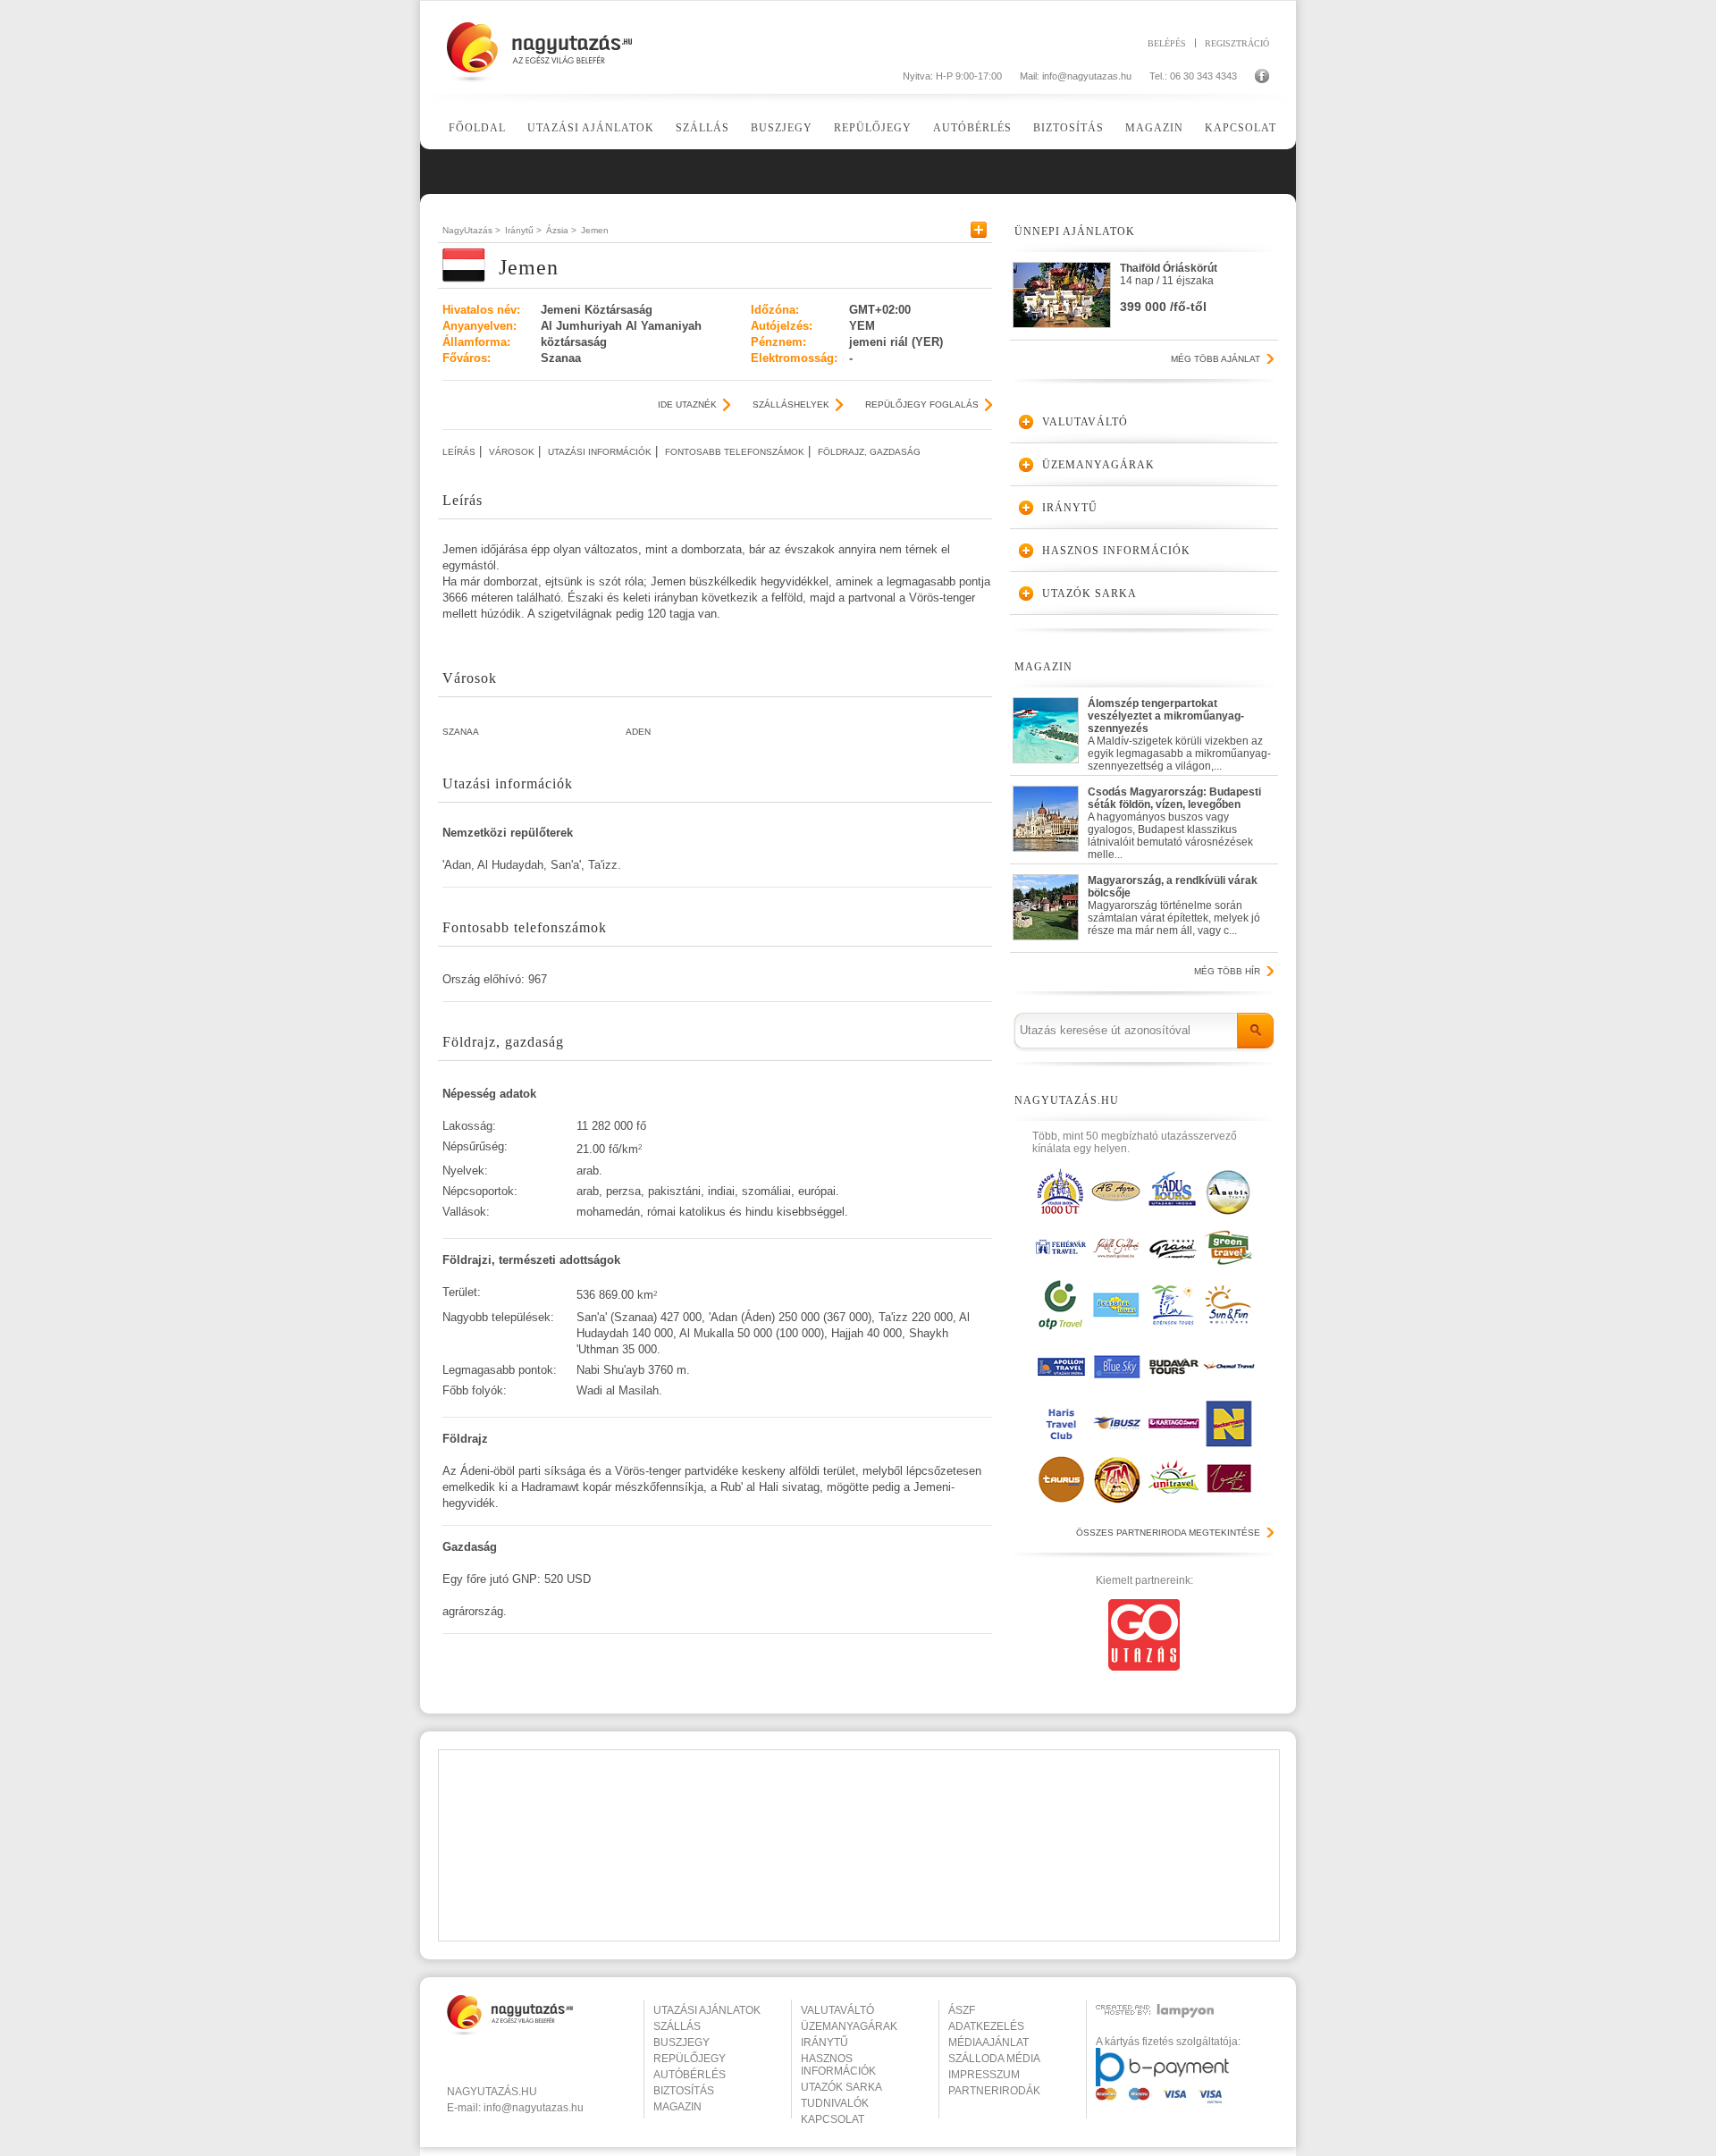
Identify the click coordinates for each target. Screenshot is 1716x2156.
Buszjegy (782, 128)
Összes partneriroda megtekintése (1168, 1533)
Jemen (595, 230)
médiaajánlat (988, 2042)
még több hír (1227, 971)
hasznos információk (838, 2065)
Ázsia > (561, 230)
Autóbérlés (972, 128)
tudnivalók (835, 2103)
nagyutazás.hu (492, 2092)
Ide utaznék (687, 404)
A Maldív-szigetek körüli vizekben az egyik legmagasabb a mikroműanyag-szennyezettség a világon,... (1179, 731)
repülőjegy (690, 2059)
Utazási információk (600, 452)
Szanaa (461, 732)
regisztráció (1237, 43)
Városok (512, 452)
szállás (677, 2026)
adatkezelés (986, 2026)
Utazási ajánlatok (591, 128)
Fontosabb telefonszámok (735, 452)
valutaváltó (837, 2010)
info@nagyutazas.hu (1087, 76)
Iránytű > (523, 230)
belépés (1167, 43)
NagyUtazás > (471, 230)
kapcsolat (833, 2119)
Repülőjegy (873, 128)
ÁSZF (962, 2010)
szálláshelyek (791, 404)
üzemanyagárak (849, 2026)
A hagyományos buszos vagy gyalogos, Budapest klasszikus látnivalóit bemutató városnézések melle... (1174, 819)
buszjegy (681, 2042)
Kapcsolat (1241, 128)
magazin (677, 2107)
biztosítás (684, 2091)
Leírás (459, 452)
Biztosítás (1068, 128)
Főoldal (477, 128)
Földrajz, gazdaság (869, 452)
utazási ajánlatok (707, 2010)
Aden (638, 732)
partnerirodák (994, 2091)
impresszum (984, 2075)
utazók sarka (841, 2087)
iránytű (824, 2042)
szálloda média (994, 2059)
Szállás (702, 128)
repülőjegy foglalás (922, 404)
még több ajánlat (1215, 359)
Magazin (1154, 128)
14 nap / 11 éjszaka (1169, 288)
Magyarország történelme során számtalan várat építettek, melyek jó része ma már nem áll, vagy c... (1174, 905)
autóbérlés (690, 2075)
